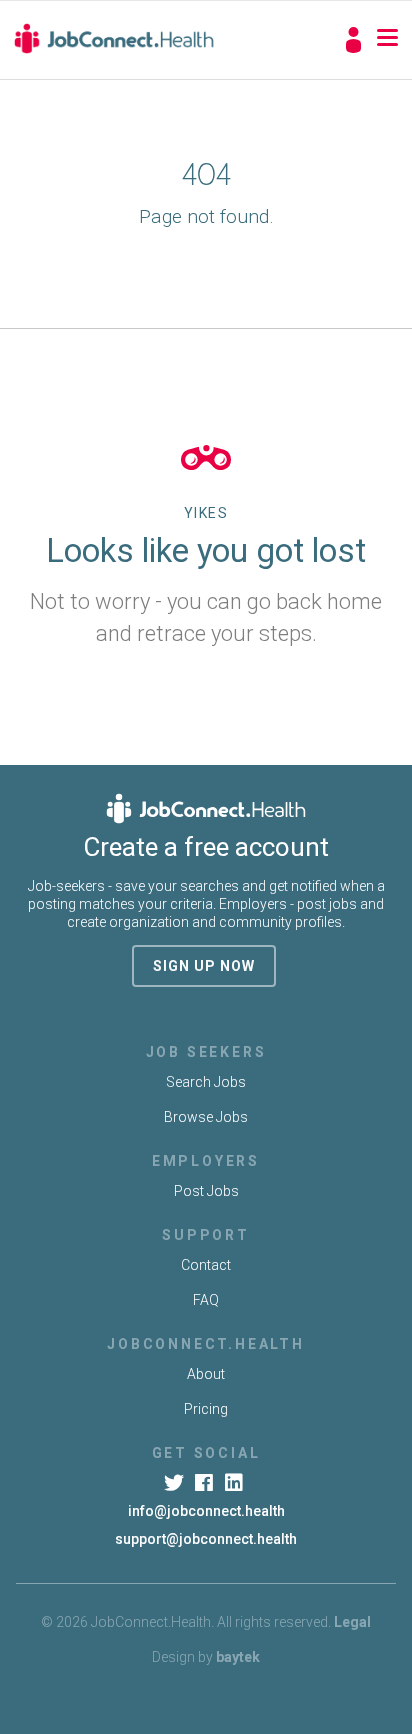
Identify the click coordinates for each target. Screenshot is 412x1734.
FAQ (206, 1300)
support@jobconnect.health (206, 1539)
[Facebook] (205, 1483)
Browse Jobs (206, 1117)
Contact (206, 1265)
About (206, 1374)
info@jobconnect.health (206, 1511)
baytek (238, 1657)
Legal (352, 1622)
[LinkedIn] (236, 1483)
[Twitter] (175, 1483)
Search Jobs (206, 1082)
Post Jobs (206, 1191)
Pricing (206, 1409)
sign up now (204, 966)
